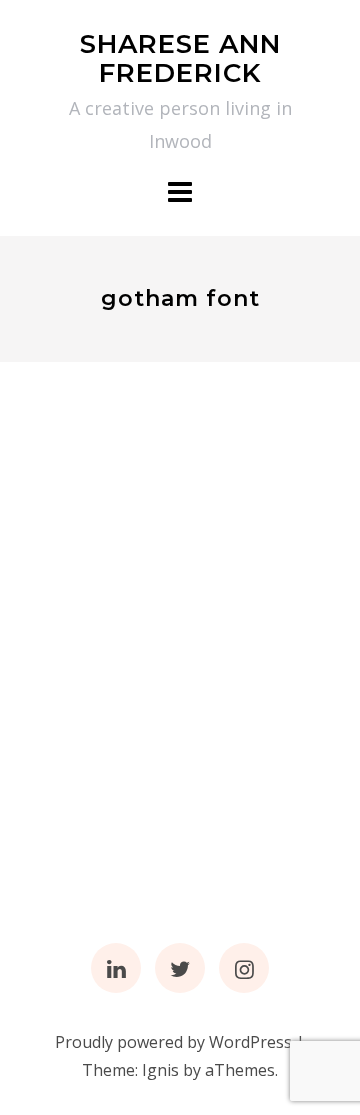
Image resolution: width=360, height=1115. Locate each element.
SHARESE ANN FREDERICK (180, 58)
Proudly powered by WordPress (173, 1042)
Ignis (160, 1070)
